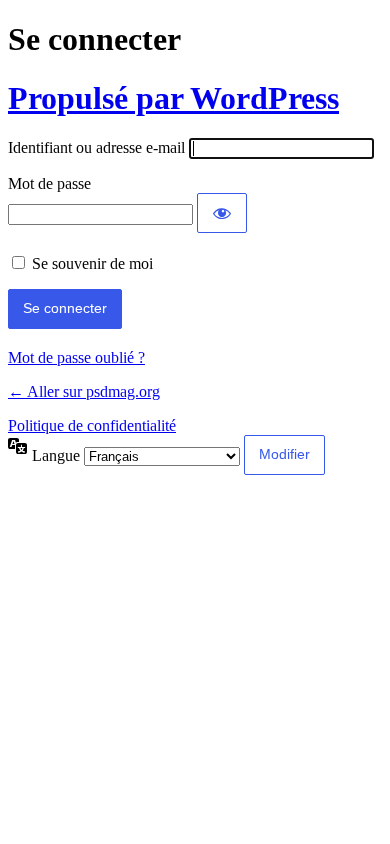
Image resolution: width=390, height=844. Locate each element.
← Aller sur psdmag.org (84, 391)
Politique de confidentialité (92, 425)
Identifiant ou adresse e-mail (96, 147)
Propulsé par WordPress (173, 98)
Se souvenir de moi (92, 263)
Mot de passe (49, 183)
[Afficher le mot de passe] (222, 213)
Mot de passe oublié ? (76, 357)
